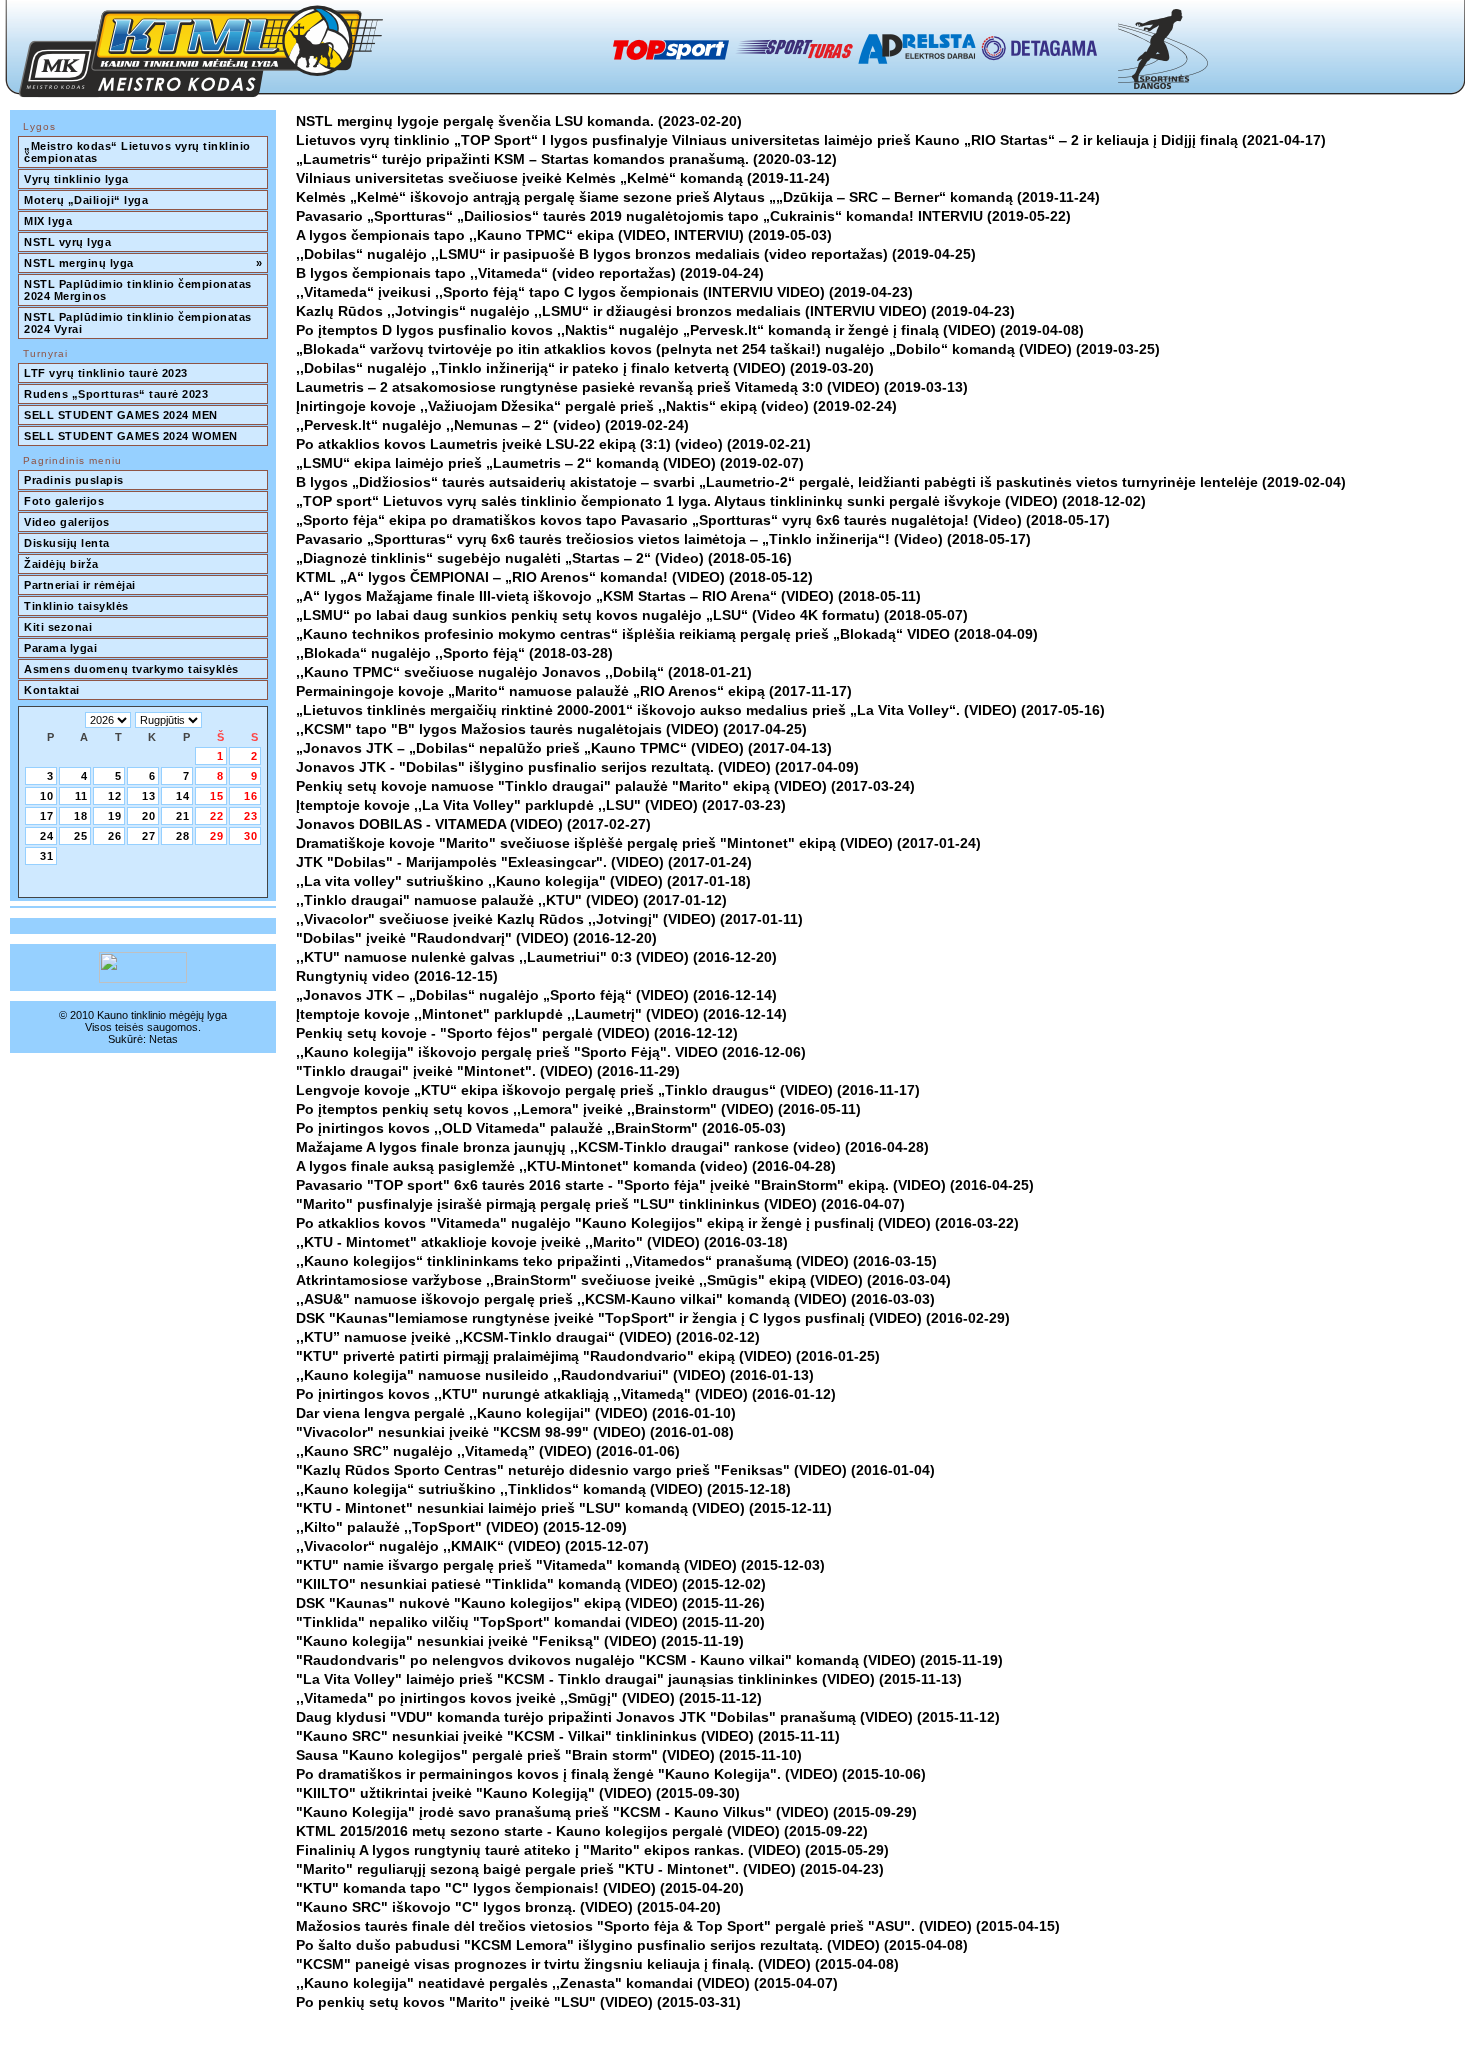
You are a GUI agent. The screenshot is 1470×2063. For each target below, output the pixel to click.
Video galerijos (67, 522)
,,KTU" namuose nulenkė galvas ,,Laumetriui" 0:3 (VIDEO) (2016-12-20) (536, 957)
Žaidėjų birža (61, 564)
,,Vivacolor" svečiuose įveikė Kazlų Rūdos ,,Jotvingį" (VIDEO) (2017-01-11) (549, 919)
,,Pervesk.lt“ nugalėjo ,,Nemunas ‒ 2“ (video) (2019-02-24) (492, 425)
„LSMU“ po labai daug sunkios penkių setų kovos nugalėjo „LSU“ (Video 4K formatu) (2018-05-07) (632, 615)
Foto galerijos (64, 501)
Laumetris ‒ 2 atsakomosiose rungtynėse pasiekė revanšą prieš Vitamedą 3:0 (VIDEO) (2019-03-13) (632, 387)
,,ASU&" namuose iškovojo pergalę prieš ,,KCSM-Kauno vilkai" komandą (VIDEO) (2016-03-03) (615, 1299)
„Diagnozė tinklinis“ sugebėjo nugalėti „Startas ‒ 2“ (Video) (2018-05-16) (544, 558)
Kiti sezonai (58, 627)
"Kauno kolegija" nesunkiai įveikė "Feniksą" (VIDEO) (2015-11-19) (520, 1641)
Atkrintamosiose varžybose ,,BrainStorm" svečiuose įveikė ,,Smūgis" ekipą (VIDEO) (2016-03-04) (623, 1280)
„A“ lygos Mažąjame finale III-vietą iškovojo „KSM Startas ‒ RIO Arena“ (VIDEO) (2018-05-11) (608, 596)
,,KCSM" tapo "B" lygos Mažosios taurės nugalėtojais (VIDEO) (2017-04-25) (551, 729)
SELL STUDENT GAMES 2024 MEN (121, 415)
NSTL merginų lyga (143, 263)
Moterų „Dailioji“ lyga (86, 200)
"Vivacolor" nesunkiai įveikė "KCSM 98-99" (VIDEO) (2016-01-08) (515, 1432)
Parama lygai (60, 648)
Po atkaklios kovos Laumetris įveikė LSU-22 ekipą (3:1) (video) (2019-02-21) (553, 444)
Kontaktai (52, 690)
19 (115, 816)
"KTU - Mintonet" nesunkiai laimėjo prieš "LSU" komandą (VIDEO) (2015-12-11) (564, 1508)
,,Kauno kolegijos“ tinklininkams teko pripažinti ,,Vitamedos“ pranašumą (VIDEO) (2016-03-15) (616, 1261)
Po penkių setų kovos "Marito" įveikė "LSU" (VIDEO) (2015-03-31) (518, 2002)
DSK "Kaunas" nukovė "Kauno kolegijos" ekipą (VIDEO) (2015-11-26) (530, 1603)
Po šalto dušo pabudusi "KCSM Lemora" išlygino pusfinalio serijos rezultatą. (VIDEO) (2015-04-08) (632, 1945)
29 (217, 836)
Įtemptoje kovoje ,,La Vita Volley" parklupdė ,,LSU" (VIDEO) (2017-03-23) (541, 805)
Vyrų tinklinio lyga (76, 179)
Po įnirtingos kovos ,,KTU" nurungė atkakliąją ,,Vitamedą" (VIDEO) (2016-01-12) (566, 1394)
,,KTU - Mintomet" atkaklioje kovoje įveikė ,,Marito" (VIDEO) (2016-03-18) (542, 1242)
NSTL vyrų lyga (67, 242)
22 (217, 816)
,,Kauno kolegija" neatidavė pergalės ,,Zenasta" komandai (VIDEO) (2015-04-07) (567, 1983)
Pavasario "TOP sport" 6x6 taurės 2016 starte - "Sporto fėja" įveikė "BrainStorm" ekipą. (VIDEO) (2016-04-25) (665, 1185)
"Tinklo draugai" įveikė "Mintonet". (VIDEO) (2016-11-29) (488, 1071)
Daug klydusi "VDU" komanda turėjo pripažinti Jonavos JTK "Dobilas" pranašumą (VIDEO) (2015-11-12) (648, 1717)
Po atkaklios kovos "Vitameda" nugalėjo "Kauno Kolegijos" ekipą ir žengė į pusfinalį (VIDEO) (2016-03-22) (657, 1223)
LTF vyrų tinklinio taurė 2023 (106, 373)
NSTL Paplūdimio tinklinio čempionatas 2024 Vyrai (139, 323)
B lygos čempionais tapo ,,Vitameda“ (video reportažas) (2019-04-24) (530, 273)
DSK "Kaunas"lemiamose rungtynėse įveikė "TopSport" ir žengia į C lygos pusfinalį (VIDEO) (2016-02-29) (653, 1318)
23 (251, 816)
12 (115, 796)
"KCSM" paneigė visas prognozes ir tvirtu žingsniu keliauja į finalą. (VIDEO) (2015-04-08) (597, 1964)
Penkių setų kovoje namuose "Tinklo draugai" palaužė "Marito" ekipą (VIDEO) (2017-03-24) (605, 786)
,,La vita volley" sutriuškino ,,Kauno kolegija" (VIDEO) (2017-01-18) (523, 881)
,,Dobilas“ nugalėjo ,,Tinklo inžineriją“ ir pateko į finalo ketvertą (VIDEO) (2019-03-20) (585, 368)
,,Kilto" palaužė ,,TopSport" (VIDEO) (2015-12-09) (461, 1527)
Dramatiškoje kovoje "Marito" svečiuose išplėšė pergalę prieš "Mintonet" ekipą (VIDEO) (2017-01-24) (638, 843)
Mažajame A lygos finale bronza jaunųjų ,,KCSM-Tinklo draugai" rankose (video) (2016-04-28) (612, 1147)
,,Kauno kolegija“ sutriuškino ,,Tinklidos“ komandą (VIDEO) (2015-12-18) (543, 1489)
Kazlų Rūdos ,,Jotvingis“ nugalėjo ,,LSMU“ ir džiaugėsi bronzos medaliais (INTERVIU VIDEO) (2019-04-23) (655, 311)
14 (183, 796)
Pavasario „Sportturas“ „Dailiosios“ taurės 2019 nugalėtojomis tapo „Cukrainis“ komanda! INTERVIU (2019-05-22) (683, 216)
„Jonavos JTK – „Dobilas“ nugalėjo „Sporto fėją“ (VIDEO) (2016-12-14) (536, 995)
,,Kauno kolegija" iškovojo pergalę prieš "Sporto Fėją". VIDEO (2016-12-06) (551, 1052)
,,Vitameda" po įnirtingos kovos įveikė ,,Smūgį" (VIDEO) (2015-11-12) (529, 1698)
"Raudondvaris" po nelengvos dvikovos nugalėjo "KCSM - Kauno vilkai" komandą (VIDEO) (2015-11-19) (649, 1660)
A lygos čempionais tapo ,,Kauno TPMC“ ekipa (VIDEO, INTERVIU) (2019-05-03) (564, 235)
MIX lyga (48, 221)
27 (149, 836)
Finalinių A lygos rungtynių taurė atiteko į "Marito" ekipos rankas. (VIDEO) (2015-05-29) (592, 1850)
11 (81, 796)
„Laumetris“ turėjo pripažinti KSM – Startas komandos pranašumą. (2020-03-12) (566, 159)
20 (149, 816)
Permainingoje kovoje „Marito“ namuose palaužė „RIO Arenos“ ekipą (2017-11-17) (574, 691)
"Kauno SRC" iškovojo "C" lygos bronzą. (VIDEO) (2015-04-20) (508, 1907)
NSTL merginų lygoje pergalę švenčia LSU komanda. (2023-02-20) (519, 121)
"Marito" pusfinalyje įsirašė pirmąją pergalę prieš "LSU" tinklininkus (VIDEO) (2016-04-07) (600, 1204)
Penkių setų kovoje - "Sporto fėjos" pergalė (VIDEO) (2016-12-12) (517, 1033)
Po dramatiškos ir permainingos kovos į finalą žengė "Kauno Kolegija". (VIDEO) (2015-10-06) (611, 1774)
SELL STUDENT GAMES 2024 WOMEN (131, 436)
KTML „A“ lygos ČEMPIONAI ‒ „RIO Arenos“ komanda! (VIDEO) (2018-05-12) (554, 577)
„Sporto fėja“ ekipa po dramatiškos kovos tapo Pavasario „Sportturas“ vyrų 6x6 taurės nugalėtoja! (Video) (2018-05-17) (703, 520)
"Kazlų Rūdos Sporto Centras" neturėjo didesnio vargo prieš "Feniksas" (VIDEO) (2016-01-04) (615, 1470)
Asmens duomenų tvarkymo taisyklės (131, 669)
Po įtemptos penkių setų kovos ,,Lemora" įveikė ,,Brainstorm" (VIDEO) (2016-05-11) (578, 1109)
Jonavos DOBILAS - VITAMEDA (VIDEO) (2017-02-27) (473, 824)
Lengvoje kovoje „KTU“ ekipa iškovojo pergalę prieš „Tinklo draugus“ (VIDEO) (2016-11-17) (608, 1090)
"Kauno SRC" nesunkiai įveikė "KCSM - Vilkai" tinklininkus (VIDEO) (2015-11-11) (568, 1736)
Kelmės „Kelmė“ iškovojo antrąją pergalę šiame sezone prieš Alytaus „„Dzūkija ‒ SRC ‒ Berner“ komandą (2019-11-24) (698, 197)
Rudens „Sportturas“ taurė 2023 (116, 394)
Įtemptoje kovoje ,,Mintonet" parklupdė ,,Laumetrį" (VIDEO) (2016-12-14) (541, 1014)
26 (115, 836)
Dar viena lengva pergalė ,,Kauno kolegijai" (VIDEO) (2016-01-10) (516, 1413)
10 (47, 796)
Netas (163, 1039)
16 (251, 796)
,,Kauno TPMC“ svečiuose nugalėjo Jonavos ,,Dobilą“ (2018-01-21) (524, 672)
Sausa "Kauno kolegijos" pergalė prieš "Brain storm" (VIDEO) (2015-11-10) (549, 1755)
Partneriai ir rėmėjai (80, 585)
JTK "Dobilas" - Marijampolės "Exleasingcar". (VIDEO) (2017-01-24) (524, 862)
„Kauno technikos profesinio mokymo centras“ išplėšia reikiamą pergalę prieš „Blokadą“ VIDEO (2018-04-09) (667, 634)
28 (183, 836)
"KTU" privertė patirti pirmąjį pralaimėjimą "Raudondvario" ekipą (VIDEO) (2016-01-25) (588, 1356)
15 (217, 796)
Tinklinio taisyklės (76, 606)
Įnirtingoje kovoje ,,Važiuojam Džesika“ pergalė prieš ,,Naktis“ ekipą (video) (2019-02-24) (596, 406)
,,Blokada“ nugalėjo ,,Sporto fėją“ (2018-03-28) (454, 653)
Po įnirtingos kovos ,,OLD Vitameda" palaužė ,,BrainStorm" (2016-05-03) (541, 1128)
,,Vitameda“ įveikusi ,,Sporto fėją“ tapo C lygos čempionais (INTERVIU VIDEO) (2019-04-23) (604, 292)
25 (81, 836)
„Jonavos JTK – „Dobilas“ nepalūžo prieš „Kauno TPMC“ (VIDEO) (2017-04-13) (564, 748)
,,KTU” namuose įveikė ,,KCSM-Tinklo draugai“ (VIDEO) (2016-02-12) (528, 1337)
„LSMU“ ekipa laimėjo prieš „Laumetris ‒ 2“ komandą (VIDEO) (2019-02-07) (550, 463)
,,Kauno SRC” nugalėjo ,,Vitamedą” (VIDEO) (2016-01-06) (488, 1451)
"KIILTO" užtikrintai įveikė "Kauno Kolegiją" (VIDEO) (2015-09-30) (518, 1793)
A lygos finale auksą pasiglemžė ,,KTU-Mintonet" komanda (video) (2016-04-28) (566, 1166)
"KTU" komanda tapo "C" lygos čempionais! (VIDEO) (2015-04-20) (520, 1888)
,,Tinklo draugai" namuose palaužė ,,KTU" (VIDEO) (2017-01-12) (511, 900)
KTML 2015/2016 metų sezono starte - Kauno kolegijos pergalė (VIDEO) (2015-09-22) (582, 1831)
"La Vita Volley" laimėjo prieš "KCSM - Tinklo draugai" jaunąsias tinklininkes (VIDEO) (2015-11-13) (629, 1679)
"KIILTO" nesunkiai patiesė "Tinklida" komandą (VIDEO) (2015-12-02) (531, 1584)
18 (81, 816)
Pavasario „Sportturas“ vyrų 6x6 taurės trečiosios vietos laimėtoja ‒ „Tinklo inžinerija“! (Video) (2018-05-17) (663, 539)
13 (149, 796)
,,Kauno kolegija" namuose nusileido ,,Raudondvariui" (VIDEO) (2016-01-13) (555, 1375)
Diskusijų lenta (67, 543)
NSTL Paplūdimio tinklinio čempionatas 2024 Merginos (139, 290)
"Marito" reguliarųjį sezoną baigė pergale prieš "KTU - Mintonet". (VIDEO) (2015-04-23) (590, 1869)
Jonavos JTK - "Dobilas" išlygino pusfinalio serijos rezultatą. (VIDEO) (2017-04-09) (577, 767)
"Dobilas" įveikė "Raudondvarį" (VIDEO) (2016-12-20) (476, 938)
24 (47, 836)
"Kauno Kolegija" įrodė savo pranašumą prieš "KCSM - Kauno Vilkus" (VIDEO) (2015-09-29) (606, 1812)
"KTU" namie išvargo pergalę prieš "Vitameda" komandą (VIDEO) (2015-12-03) (560, 1565)
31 (47, 856)
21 (183, 816)
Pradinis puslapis (74, 480)
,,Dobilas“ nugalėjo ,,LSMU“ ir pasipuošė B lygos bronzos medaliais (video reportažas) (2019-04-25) (636, 254)
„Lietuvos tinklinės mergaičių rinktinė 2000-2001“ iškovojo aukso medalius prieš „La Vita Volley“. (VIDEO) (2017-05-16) (700, 710)
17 (47, 816)
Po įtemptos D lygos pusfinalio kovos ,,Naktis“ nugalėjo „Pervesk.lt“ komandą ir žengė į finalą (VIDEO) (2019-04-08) (690, 330)
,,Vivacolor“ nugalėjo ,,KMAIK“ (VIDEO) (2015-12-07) (472, 1546)
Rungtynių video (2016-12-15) (397, 976)
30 (251, 836)
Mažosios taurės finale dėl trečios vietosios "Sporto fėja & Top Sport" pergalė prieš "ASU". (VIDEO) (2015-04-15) (678, 1926)
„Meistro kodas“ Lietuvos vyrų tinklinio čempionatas (139, 152)
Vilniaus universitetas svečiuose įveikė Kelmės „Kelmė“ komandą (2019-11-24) (563, 178)
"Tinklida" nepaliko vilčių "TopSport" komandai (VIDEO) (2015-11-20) (530, 1622)
